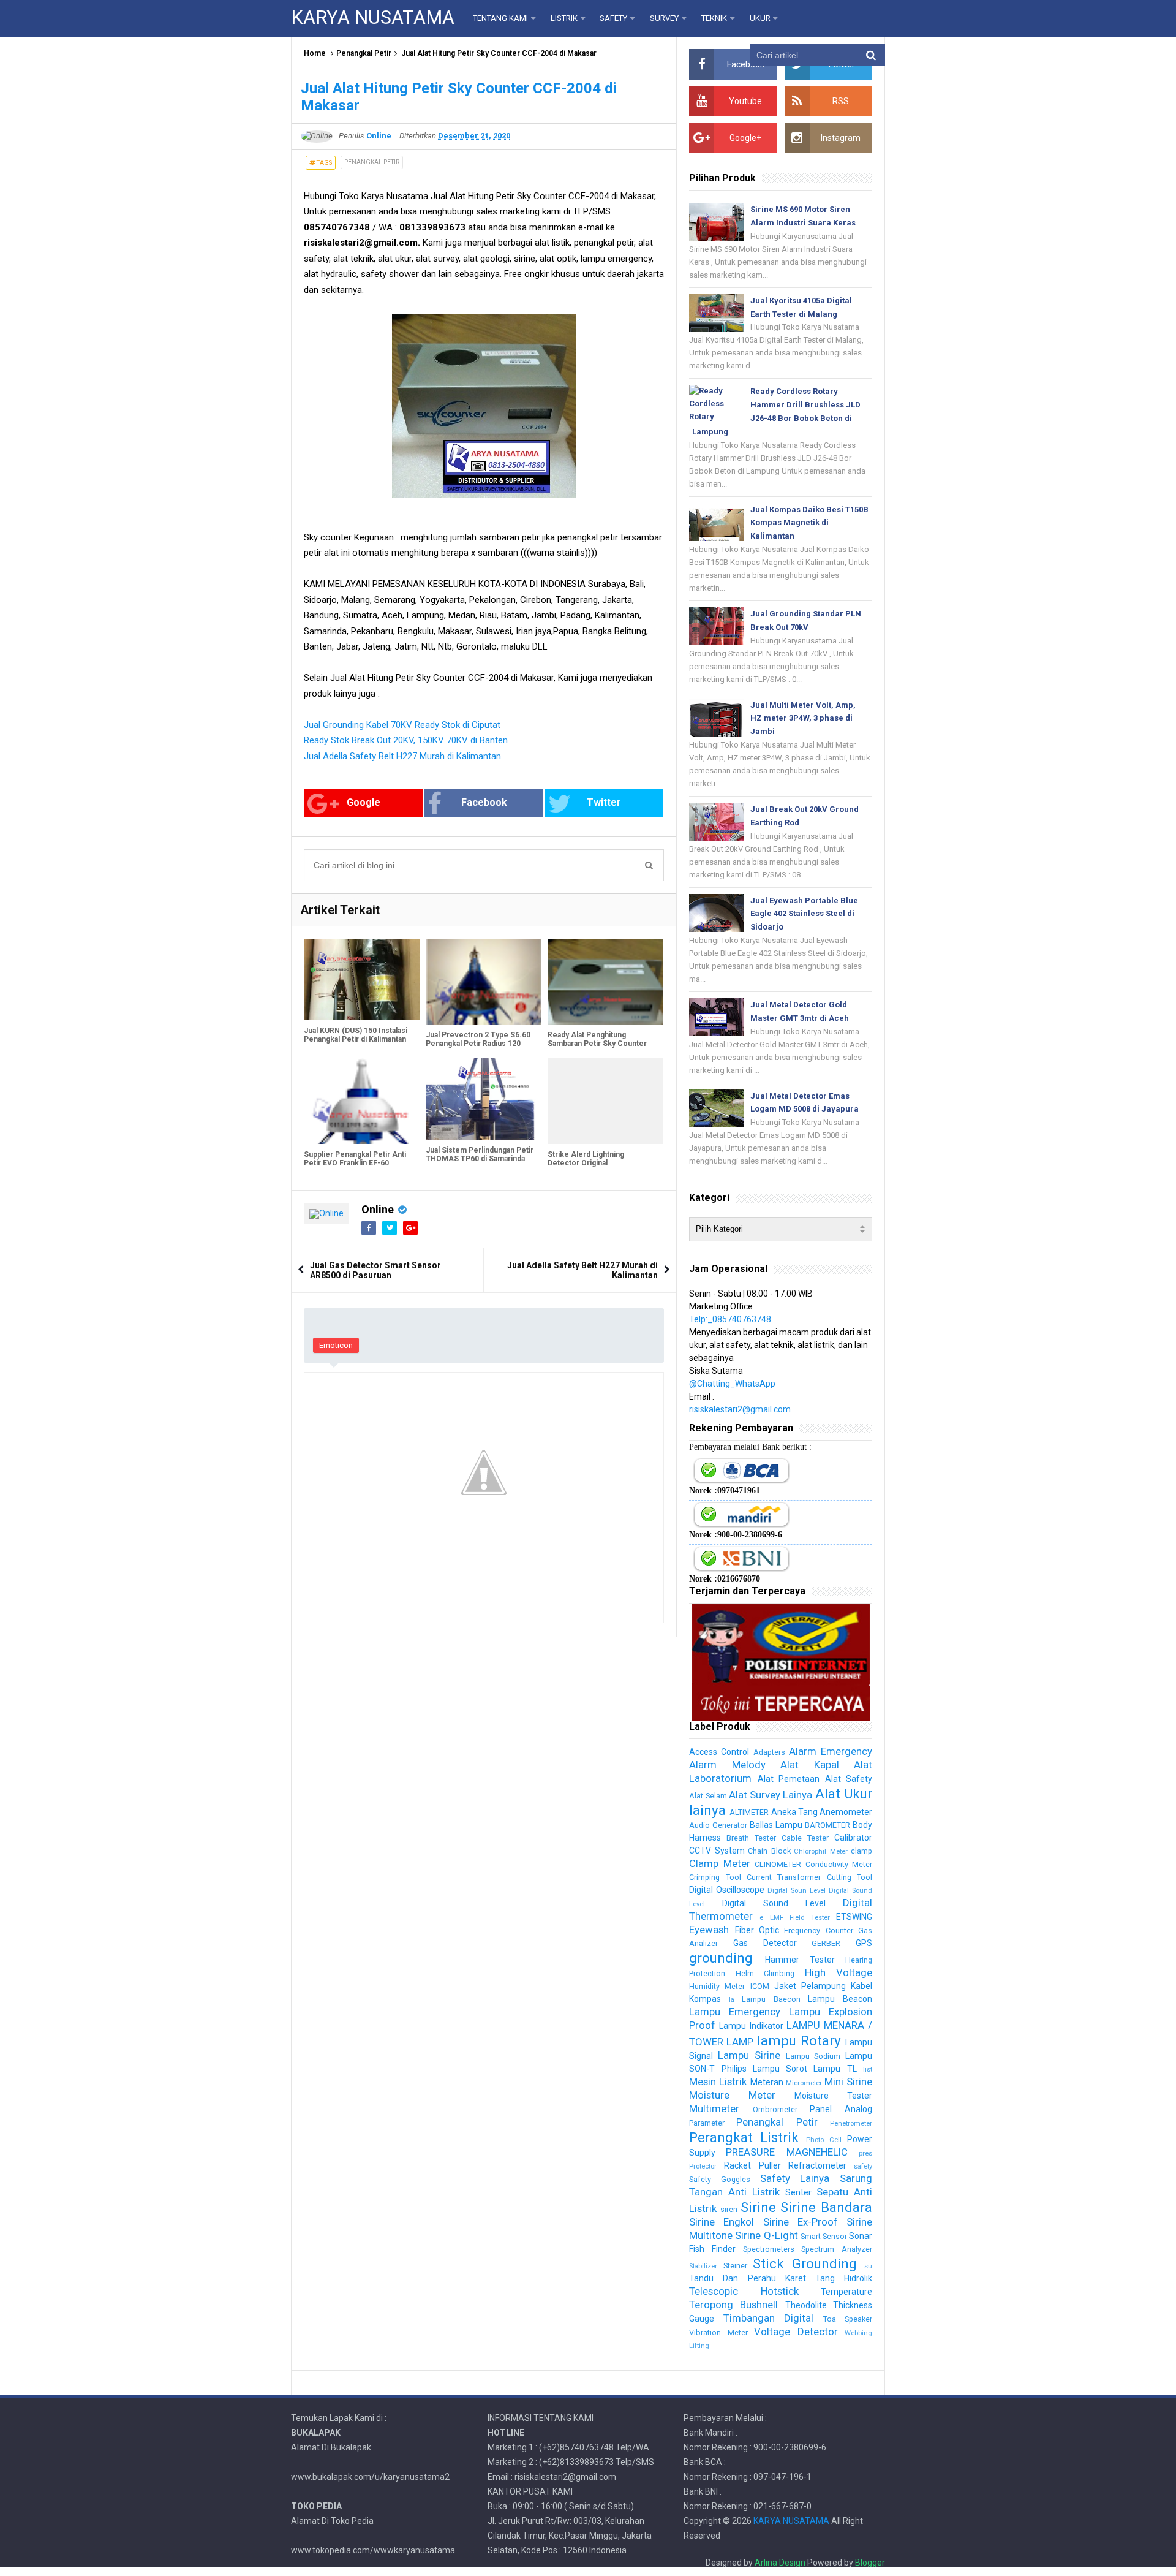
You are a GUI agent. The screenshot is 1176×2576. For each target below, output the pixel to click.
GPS (864, 1943)
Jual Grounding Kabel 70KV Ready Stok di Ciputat (402, 725)
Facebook (484, 802)
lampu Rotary (799, 2040)
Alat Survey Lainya (771, 1795)
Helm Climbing (765, 1973)
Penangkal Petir (364, 53)
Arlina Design (780, 2563)
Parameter (707, 2123)
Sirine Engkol (722, 2222)
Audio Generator (718, 1825)
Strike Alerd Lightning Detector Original (586, 1159)
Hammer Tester (800, 1960)
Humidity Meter (717, 1986)
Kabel (861, 1986)
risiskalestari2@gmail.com (740, 1409)
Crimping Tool (715, 1877)
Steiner (735, 2266)
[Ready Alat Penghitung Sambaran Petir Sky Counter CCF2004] (605, 982)
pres (865, 2154)
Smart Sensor (824, 2236)
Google (364, 802)
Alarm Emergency (831, 1751)
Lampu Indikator (751, 2026)
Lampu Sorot (780, 2069)
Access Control (719, 1752)
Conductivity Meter (839, 1864)
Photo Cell (824, 2140)
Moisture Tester (833, 2096)
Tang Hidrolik (844, 2278)
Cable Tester (805, 1838)
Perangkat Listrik (744, 2137)
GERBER (826, 1943)
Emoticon (336, 1345)
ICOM (760, 1986)
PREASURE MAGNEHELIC (786, 2152)
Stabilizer (703, 2266)
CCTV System (717, 1851)
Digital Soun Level (797, 1891)
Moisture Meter (732, 2095)
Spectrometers (769, 2249)
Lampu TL (835, 2069)
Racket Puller (752, 2165)
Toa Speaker (848, 2319)
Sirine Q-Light (766, 2235)
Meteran (767, 2082)
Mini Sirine (848, 2082)
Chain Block (769, 1851)
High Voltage (839, 1972)
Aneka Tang (794, 1812)
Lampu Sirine (749, 2055)
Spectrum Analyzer (837, 2249)
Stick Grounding (805, 2263)
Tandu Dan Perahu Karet (747, 2278)
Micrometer (804, 2083)
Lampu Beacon (840, 1999)
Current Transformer (784, 1877)
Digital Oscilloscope (727, 1890)
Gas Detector (765, 1943)
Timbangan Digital (768, 2318)
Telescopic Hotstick (744, 2291)
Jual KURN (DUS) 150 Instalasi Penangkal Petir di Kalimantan (356, 1035)
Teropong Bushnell (733, 2305)
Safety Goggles (720, 2179)
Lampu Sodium (813, 2056)
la (732, 2000)
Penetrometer (851, 2123)
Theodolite (806, 2305)
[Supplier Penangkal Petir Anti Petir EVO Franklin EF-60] (362, 1101)
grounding (721, 1958)
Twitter (604, 802)
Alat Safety (849, 1779)
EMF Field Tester (800, 1918)
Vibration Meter (718, 2332)
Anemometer (846, 1812)
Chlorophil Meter (820, 1851)
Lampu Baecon (771, 1999)
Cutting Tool (850, 1877)
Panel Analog (841, 2109)
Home (315, 53)
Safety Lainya (795, 2178)
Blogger (870, 2563)
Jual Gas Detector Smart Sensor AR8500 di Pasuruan (375, 1270)
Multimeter (714, 2108)
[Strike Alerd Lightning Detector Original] (605, 1101)
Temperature (846, 2292)
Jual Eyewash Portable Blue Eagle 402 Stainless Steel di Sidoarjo (804, 914)
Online (378, 1209)
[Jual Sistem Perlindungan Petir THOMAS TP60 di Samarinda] (484, 1099)
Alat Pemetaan (789, 1779)
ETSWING (854, 1917)
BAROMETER (827, 1825)
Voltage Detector (796, 2332)
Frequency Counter (818, 1930)
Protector (703, 2166)
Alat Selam (708, 1796)
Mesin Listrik (718, 2082)
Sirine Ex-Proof (801, 2222)
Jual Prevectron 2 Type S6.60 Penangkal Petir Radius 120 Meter (478, 1044)
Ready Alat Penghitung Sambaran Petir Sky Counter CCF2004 (597, 1044)
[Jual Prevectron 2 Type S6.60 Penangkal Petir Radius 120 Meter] (484, 982)
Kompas (705, 1999)
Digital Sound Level (774, 1903)
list (868, 2070)
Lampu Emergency (735, 2012)
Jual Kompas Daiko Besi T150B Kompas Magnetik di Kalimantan (809, 523)
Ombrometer (775, 2109)
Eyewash (709, 1930)
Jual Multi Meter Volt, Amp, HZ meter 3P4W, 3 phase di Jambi (803, 718)
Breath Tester (751, 1838)
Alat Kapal (809, 1765)
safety (863, 2166)
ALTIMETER (749, 1812)
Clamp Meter (719, 1863)
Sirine (758, 2207)
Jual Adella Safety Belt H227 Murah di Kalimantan (402, 756)
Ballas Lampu (776, 1825)
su (868, 2266)
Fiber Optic (757, 1930)
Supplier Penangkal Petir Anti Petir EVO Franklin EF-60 (355, 1159)
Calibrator (853, 1838)
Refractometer (817, 2165)
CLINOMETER (778, 1864)
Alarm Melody (727, 1765)
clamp (861, 1851)
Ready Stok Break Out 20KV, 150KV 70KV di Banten (406, 740)
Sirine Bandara (826, 2207)
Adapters (769, 1752)
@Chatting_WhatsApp (732, 1384)
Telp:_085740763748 (730, 1319)
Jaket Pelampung (810, 1986)
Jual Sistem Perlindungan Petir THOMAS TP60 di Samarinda (480, 1154)
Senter (798, 2192)
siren (729, 2209)
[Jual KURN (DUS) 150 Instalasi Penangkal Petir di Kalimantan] (362, 979)
